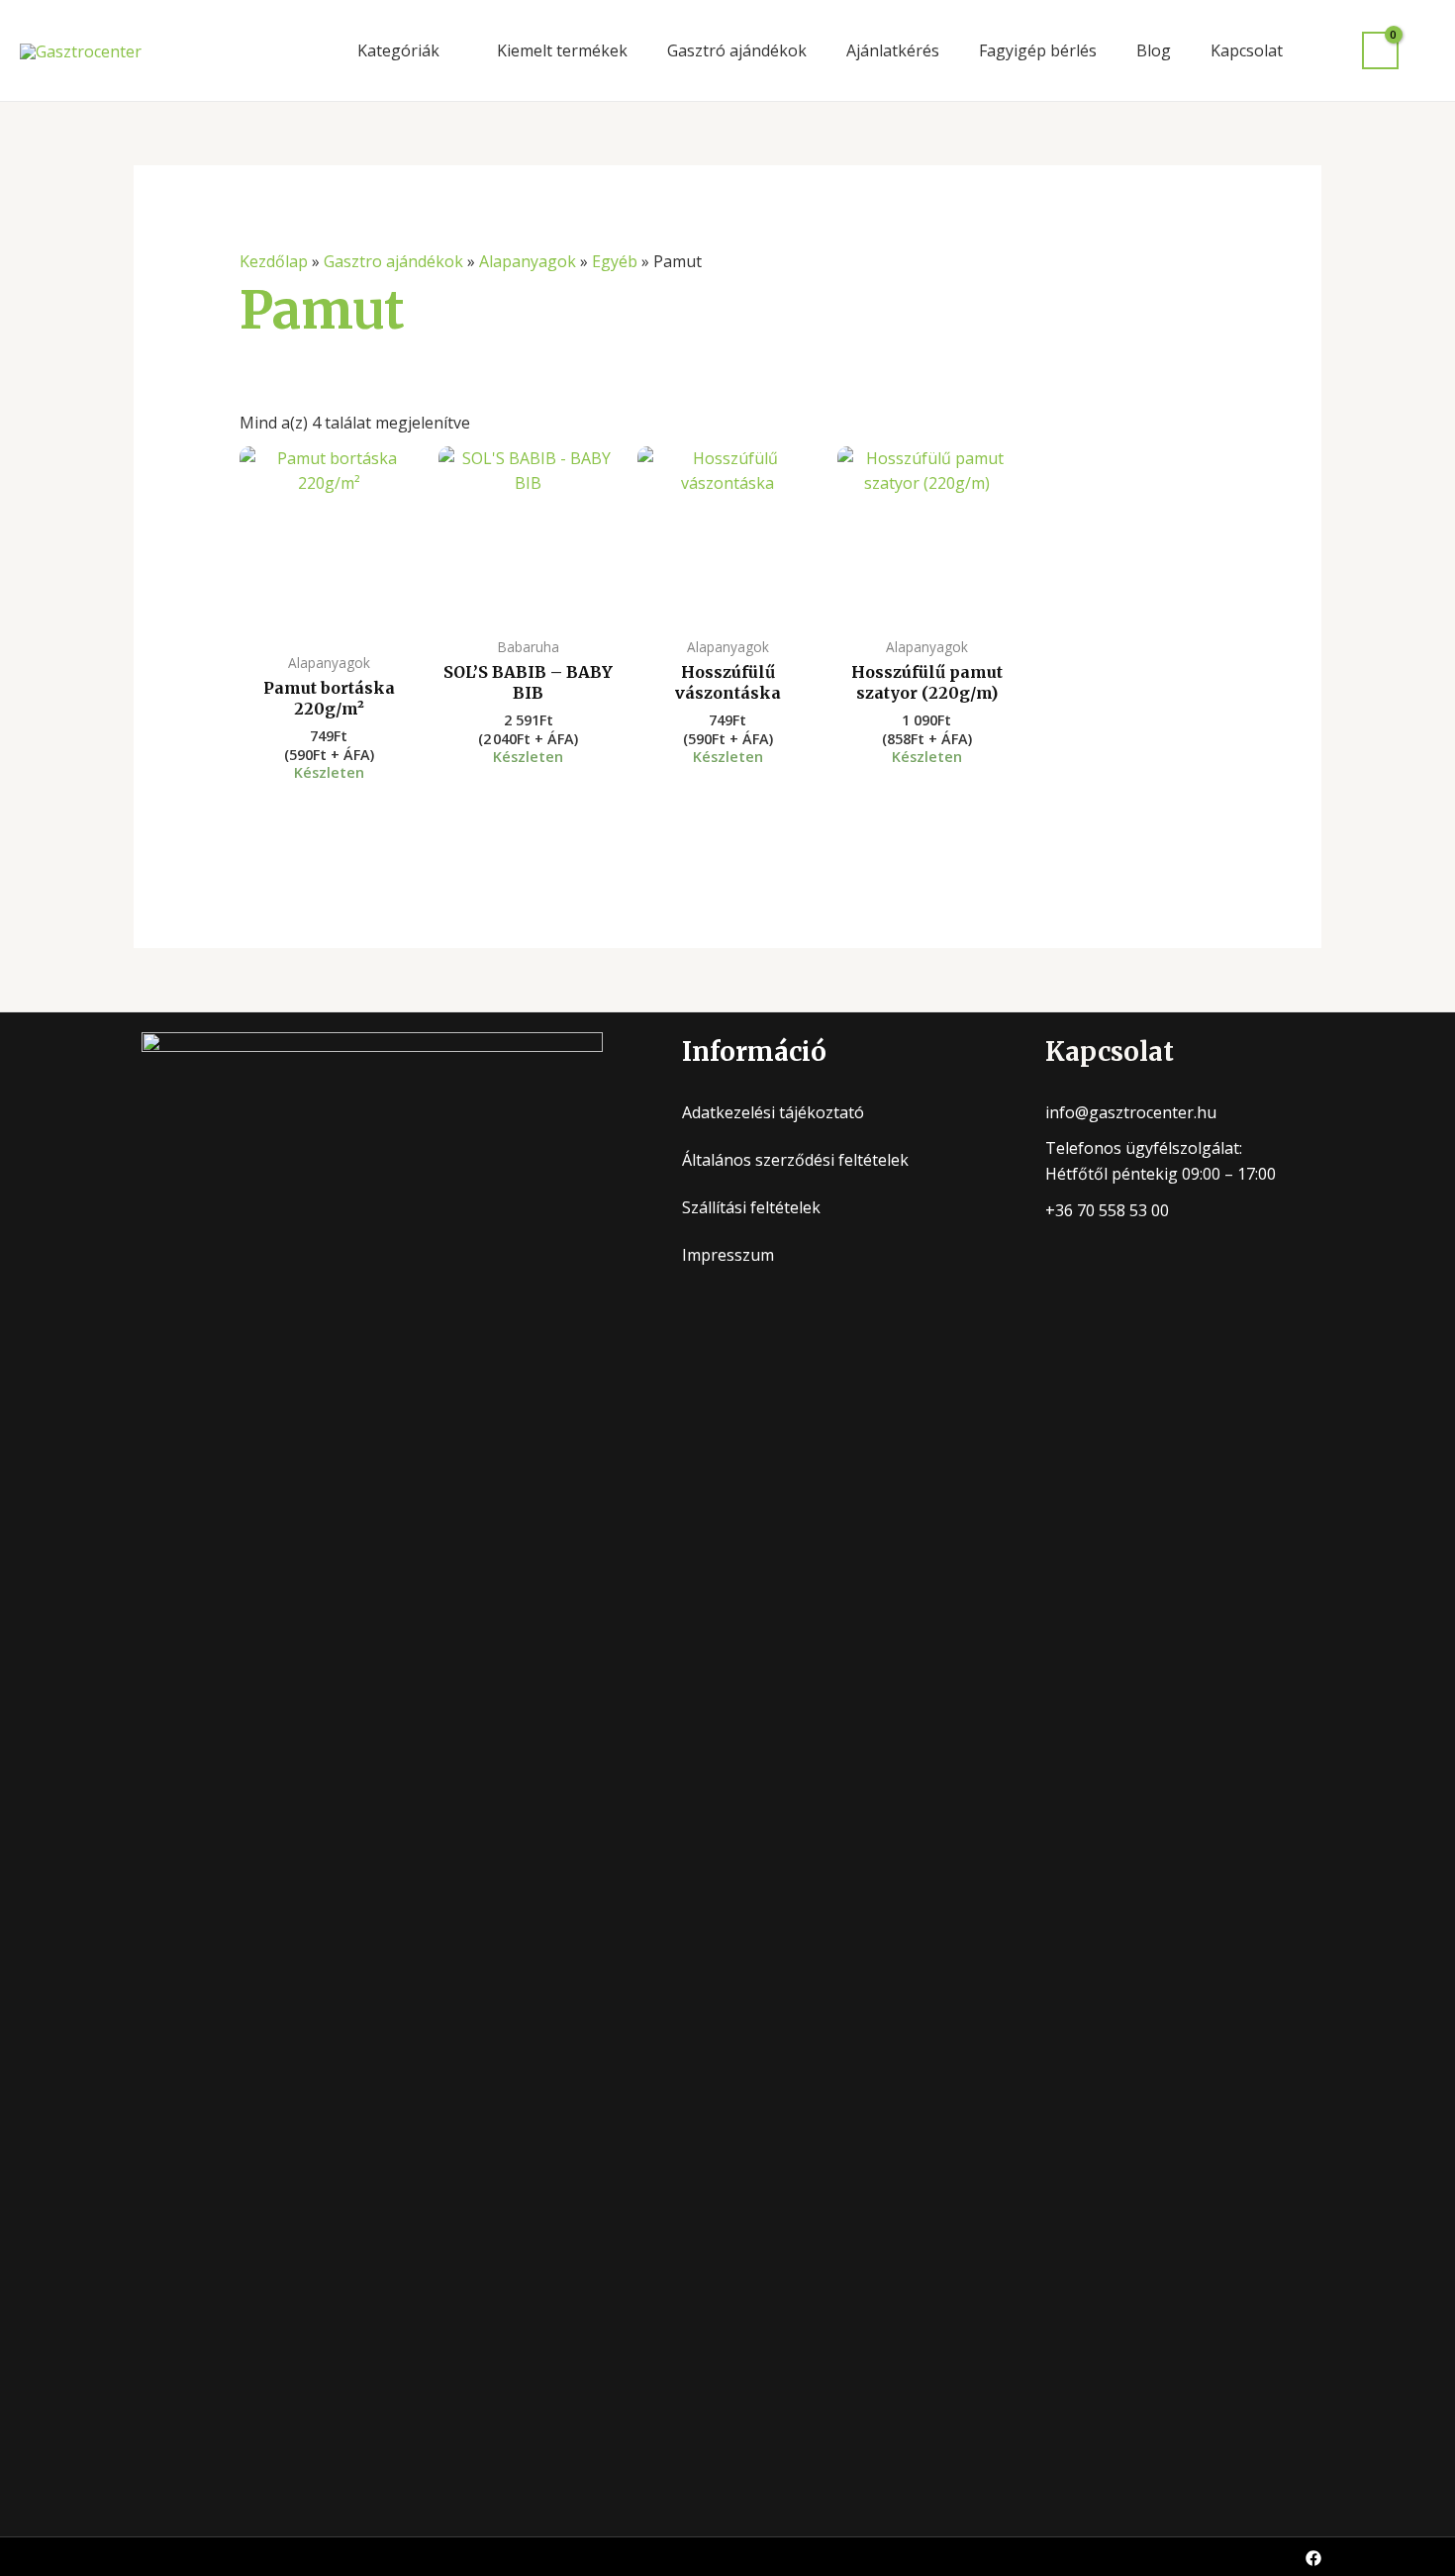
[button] (1427, 50)
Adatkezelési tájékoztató (773, 1112)
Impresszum (728, 1255)
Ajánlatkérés (893, 50)
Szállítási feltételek (751, 1207)
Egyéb (615, 261)
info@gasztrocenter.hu (1131, 1112)
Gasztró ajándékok (737, 50)
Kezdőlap (274, 261)
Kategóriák (398, 50)
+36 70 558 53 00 (1107, 1210)
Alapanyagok (528, 261)
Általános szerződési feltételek (795, 1160)
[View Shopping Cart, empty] (1380, 51)
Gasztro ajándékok (393, 261)
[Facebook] (1313, 2558)
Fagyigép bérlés (1038, 50)
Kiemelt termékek (562, 50)
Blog (1154, 50)
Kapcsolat (1247, 50)
